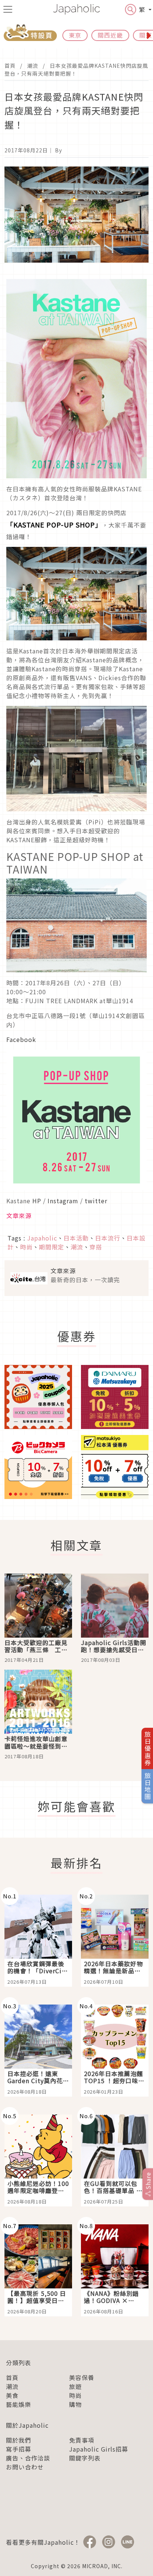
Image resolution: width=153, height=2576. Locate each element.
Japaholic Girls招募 (99, 2449)
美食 (12, 2395)
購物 (75, 2404)
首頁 (10, 66)
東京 (75, 35)
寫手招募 (19, 2449)
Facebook (21, 1039)
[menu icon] (8, 9)
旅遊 (75, 2386)
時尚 (75, 2395)
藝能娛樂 (19, 2404)
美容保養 (82, 2377)
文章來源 (19, 1216)
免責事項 (82, 2440)
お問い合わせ (25, 2467)
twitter (95, 1201)
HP (37, 1201)
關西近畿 (110, 35)
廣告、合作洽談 (28, 2458)
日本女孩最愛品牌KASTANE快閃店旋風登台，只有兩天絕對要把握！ (76, 69)
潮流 (33, 66)
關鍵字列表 (85, 2458)
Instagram (63, 1201)
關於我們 (19, 2440)
